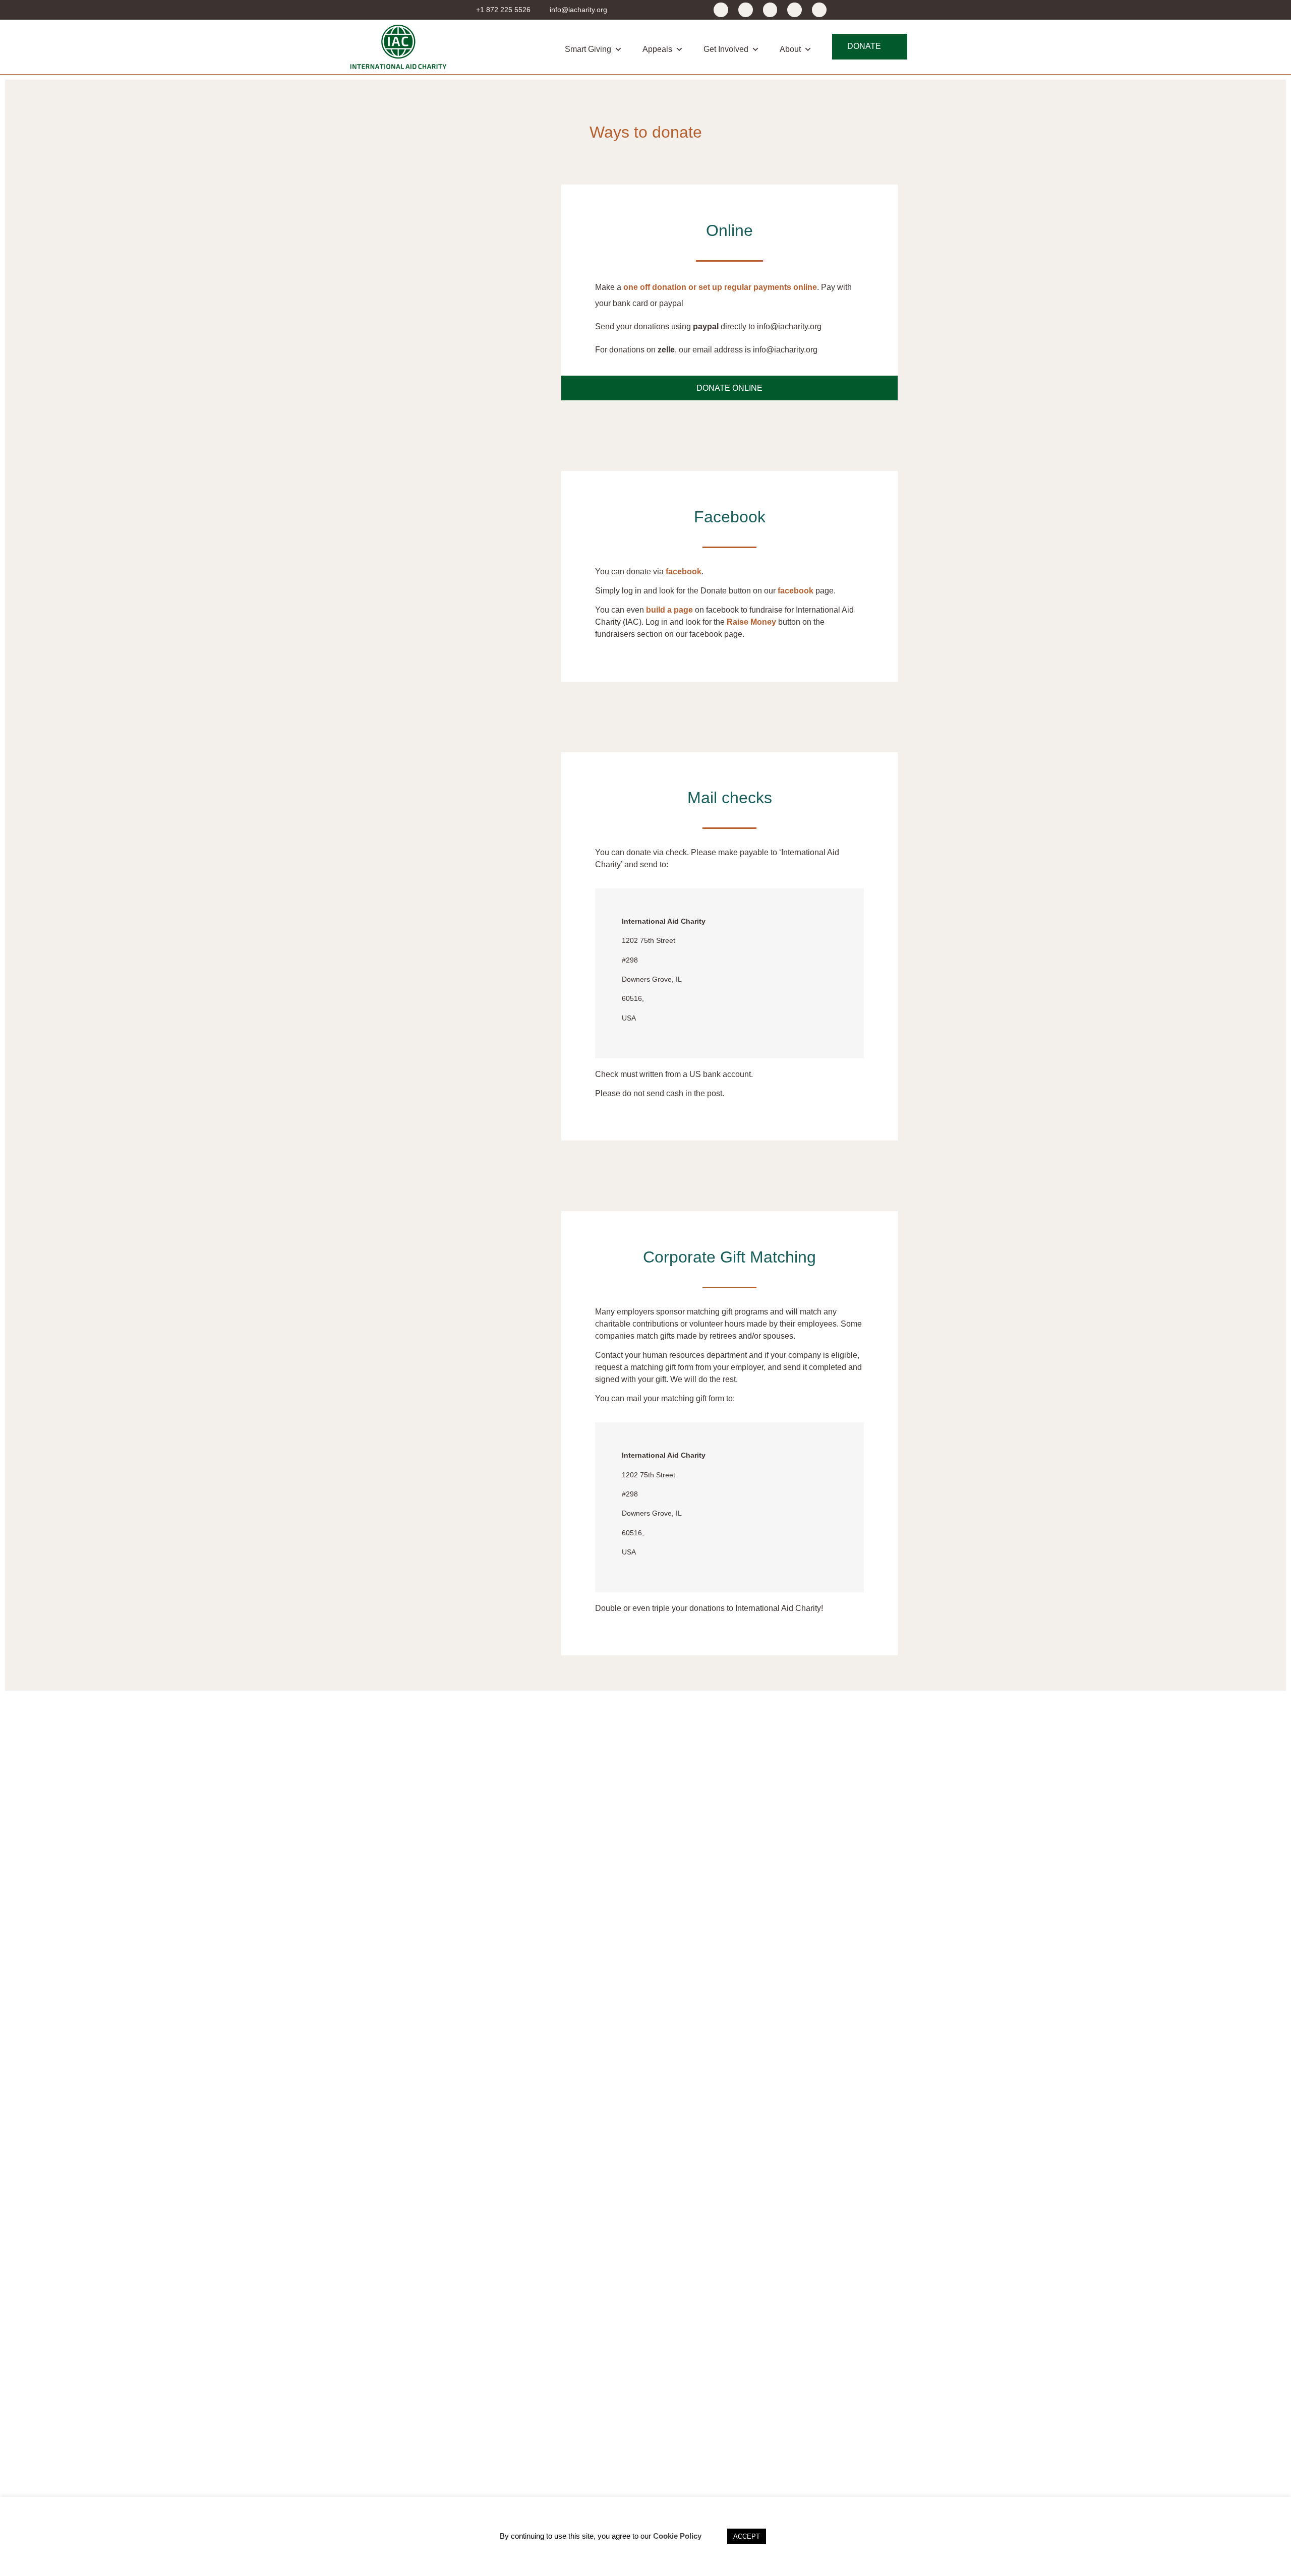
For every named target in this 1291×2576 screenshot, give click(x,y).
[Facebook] (721, 10)
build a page (669, 610)
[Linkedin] (819, 10)
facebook (684, 572)
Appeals (657, 49)
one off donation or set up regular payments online (720, 287)
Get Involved (726, 49)
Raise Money (751, 622)
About (790, 49)
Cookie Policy (677, 2536)
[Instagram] (795, 10)
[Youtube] (770, 10)
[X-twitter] (746, 10)
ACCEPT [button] (747, 2536)
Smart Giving (588, 49)
